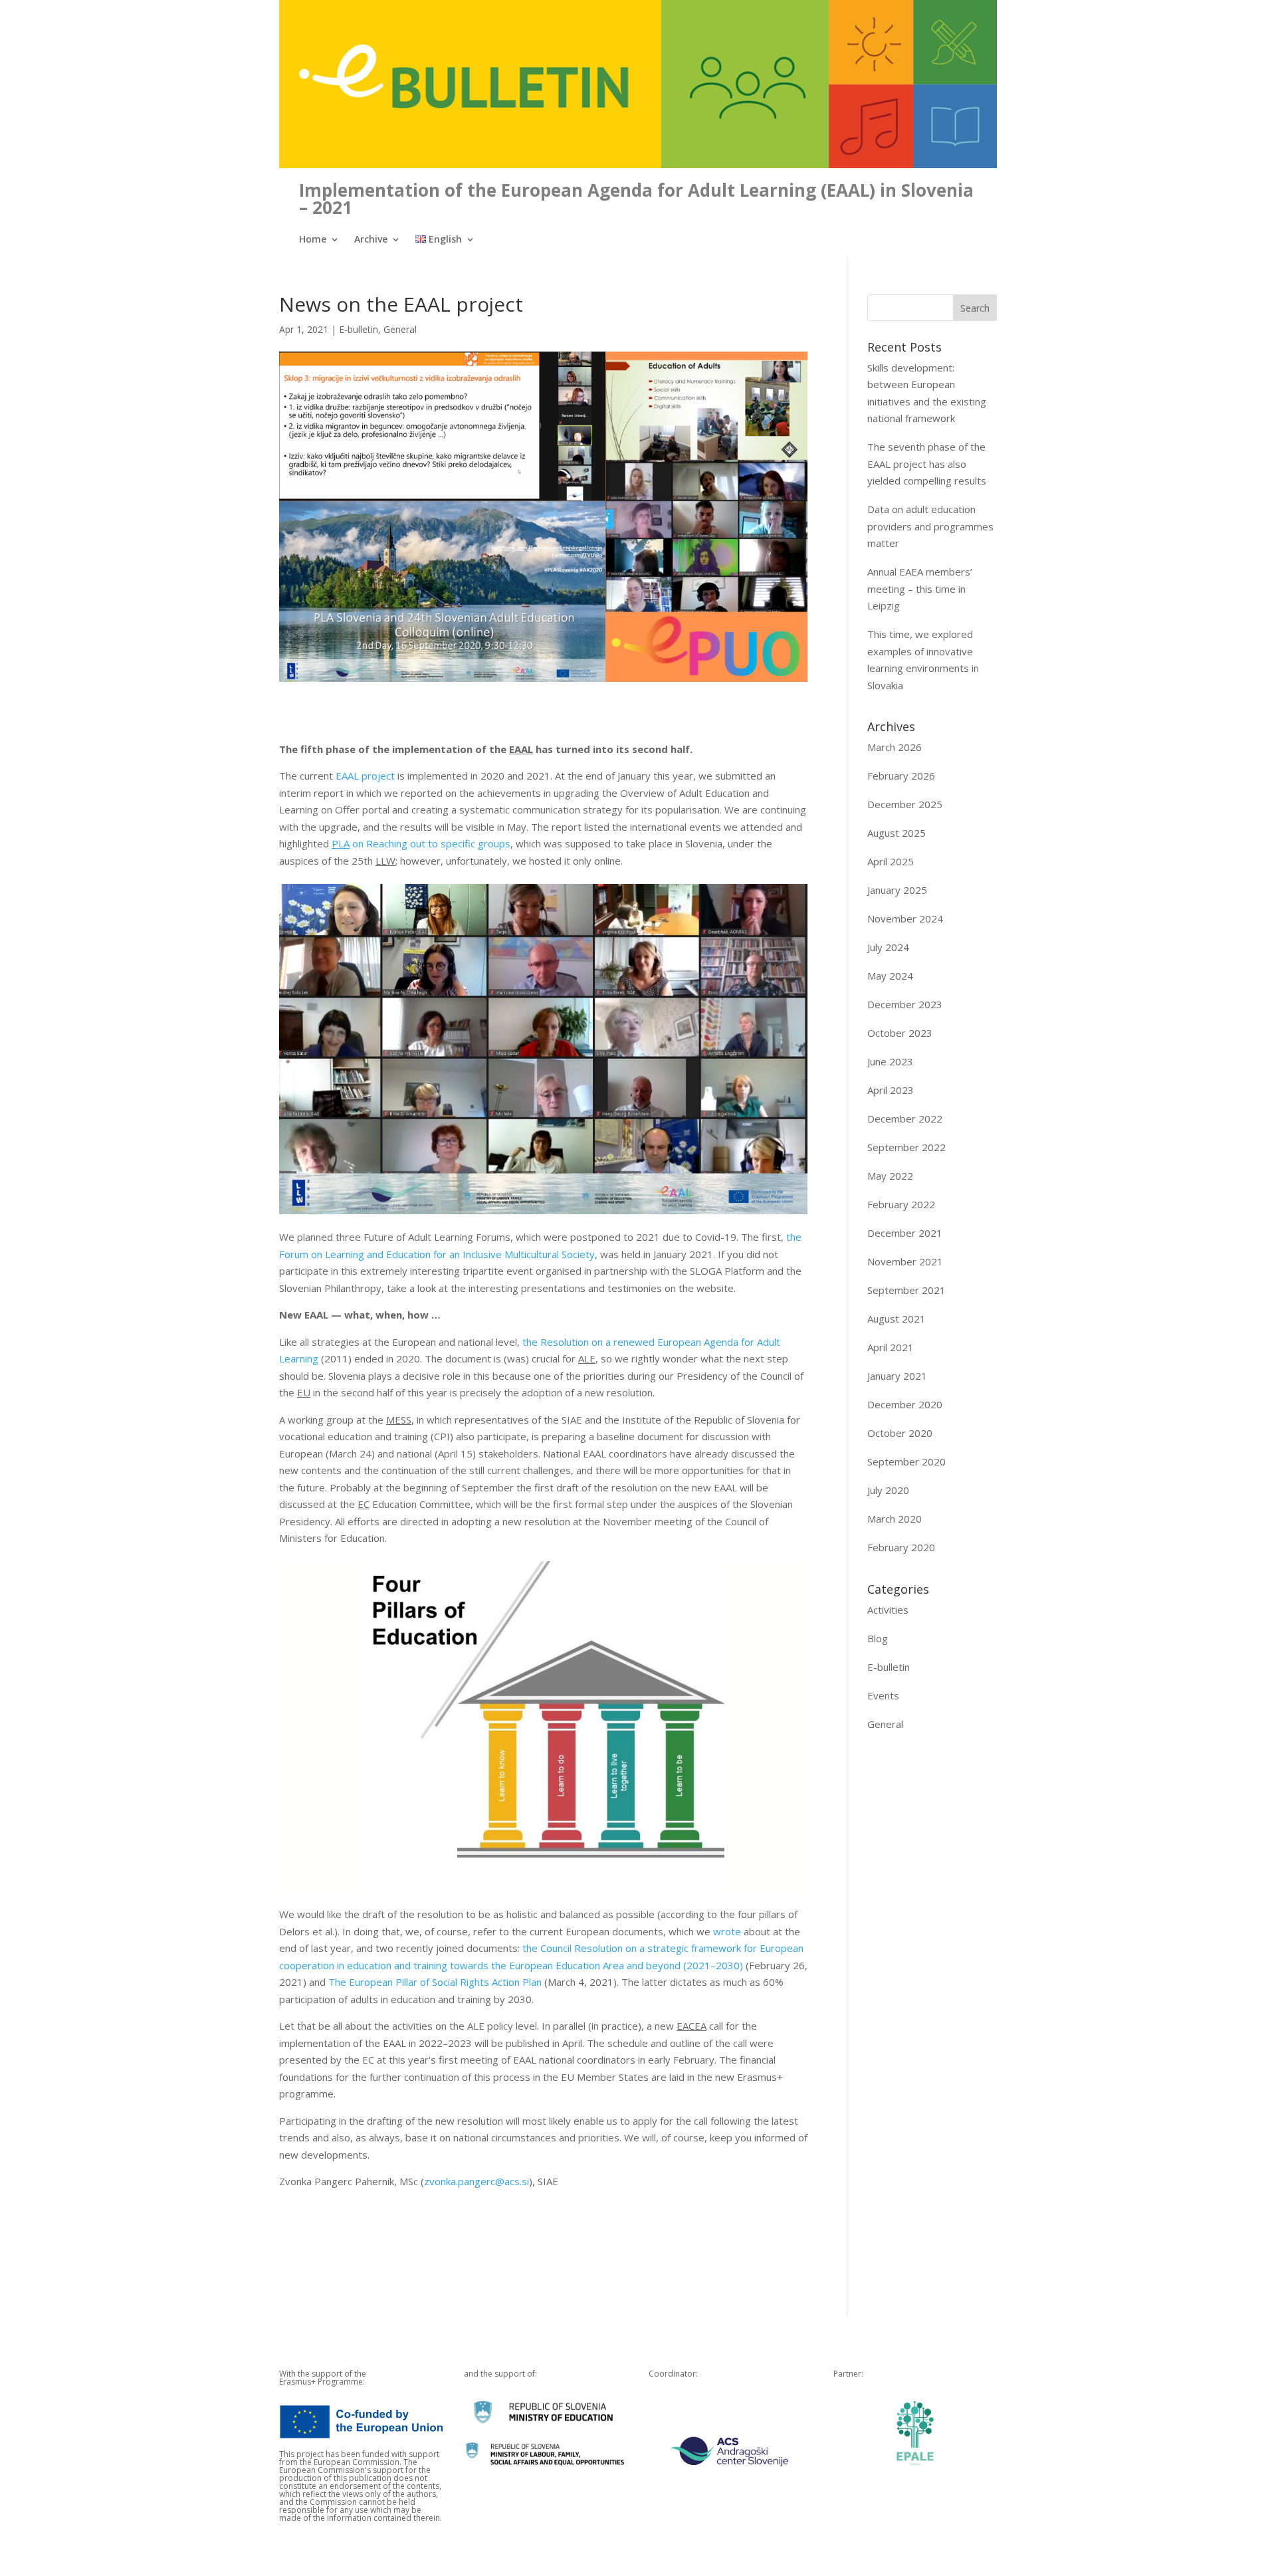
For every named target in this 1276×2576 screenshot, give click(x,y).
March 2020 (895, 1519)
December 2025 (905, 804)
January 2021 (897, 1376)
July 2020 (888, 1490)
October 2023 (900, 1033)
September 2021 (906, 1290)
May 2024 (890, 976)
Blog (878, 1638)
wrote (727, 1931)
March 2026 (895, 747)
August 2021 (897, 1319)
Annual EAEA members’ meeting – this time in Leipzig (920, 589)
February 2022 (901, 1204)
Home (313, 240)
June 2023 (890, 1061)
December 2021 (905, 1233)
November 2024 (905, 918)
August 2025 (897, 833)
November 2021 (905, 1261)
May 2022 (890, 1176)
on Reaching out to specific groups (421, 843)
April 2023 (891, 1090)
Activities (888, 1610)
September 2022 (906, 1147)
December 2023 (905, 1004)
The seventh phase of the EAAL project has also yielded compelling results (927, 464)
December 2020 (905, 1404)
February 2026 (901, 776)
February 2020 (901, 1547)
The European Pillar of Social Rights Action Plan (435, 1982)
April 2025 (891, 861)
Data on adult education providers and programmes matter (930, 526)
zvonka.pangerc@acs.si (477, 2181)
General (400, 329)
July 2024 (888, 947)
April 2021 (891, 1347)
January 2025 (897, 890)
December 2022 (905, 1119)
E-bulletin (359, 329)
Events (883, 1695)
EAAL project (365, 776)
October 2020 (900, 1433)
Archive (371, 240)
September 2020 (906, 1461)
